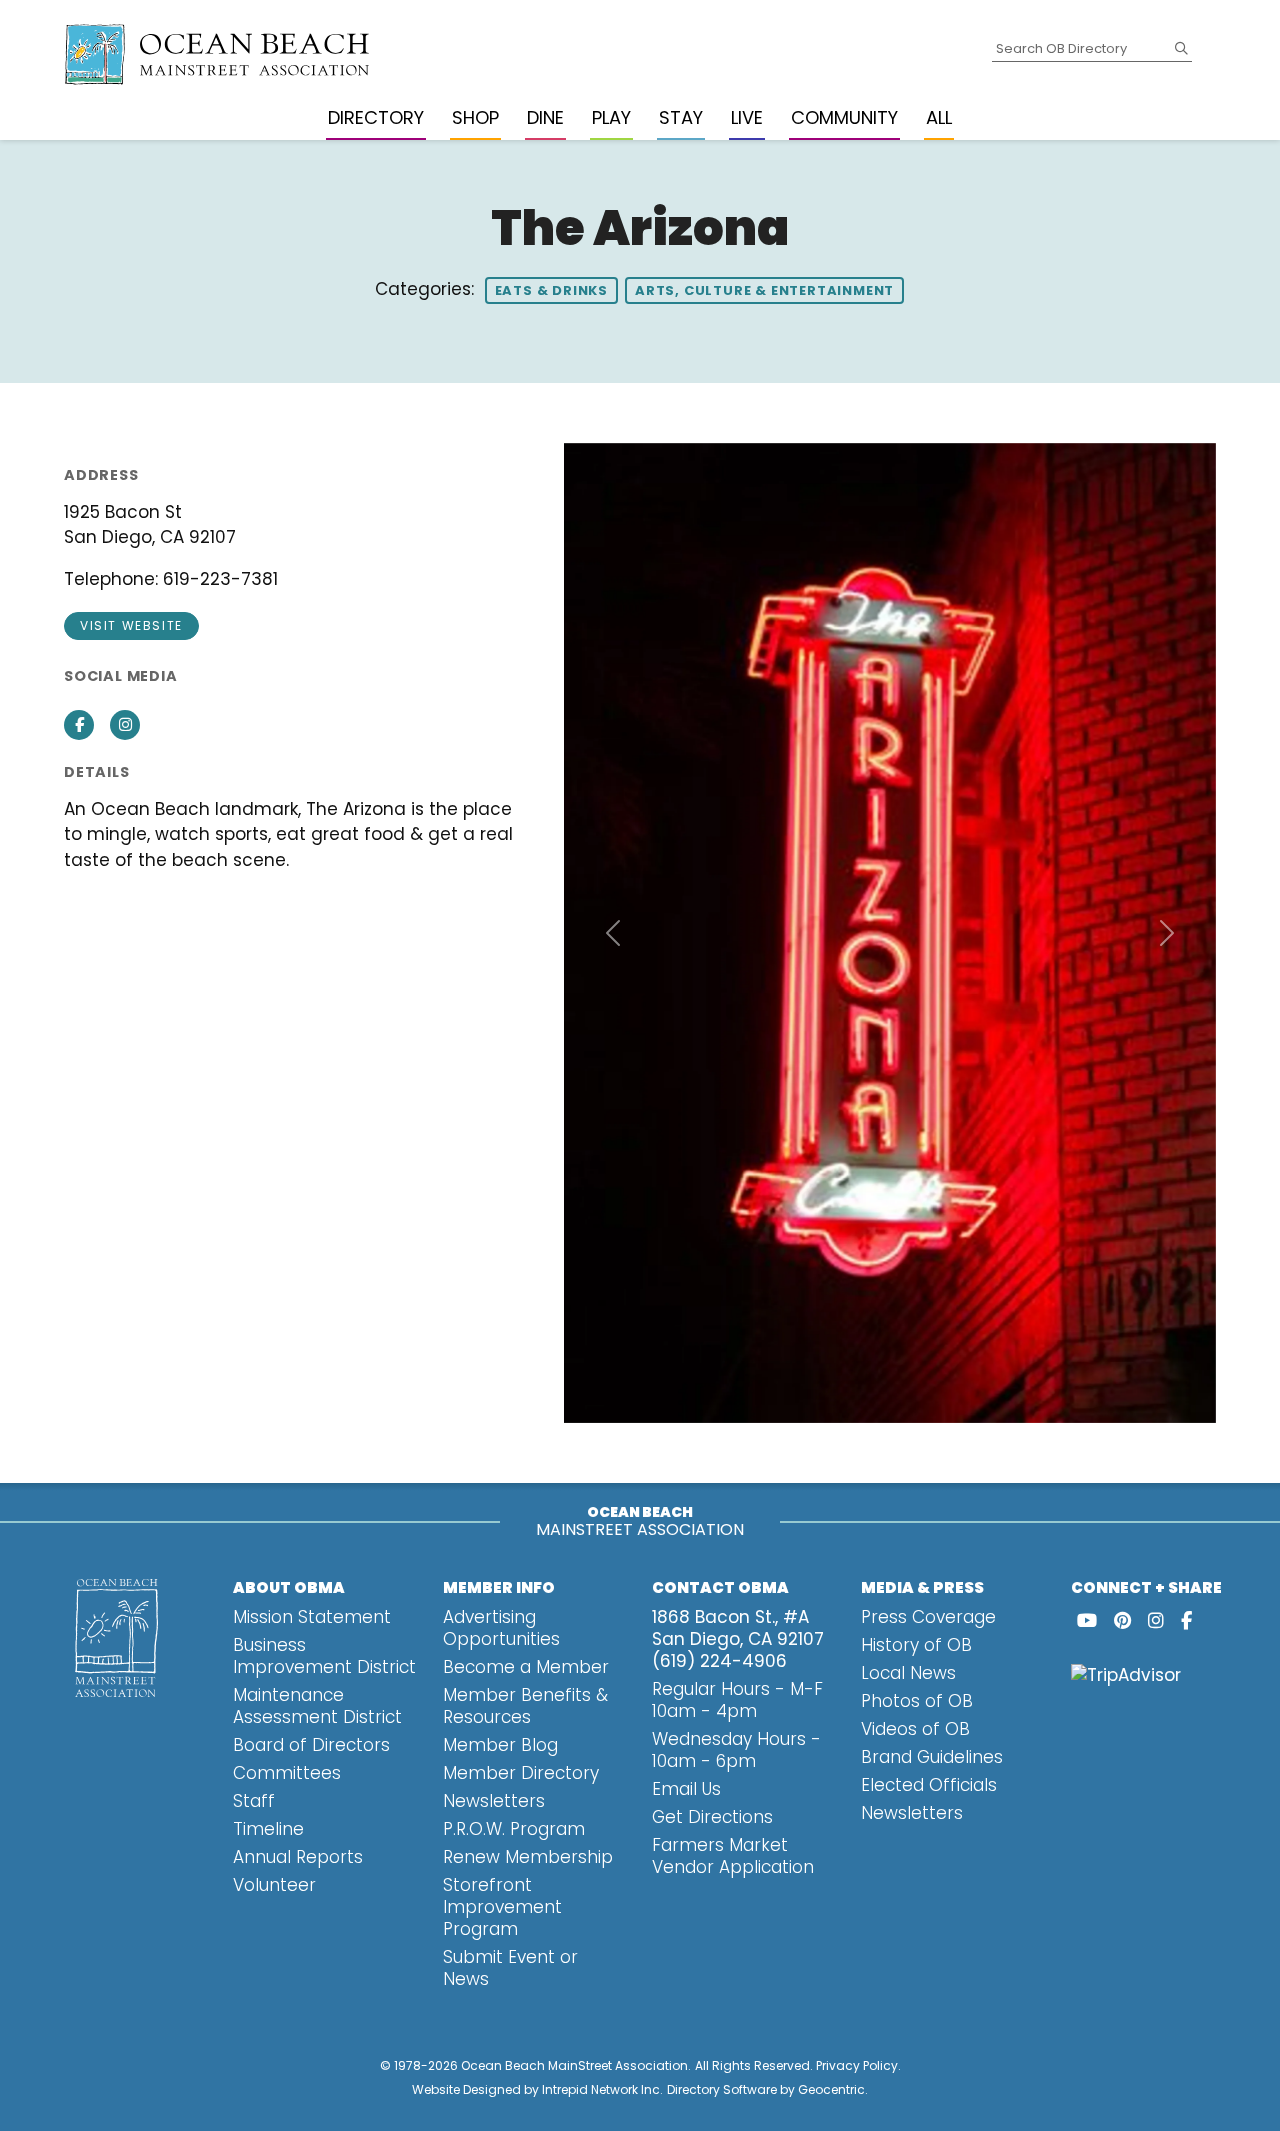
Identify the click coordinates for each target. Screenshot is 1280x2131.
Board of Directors (311, 1745)
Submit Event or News (510, 1968)
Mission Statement (312, 1617)
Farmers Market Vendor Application (733, 1856)
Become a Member (526, 1667)
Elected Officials (929, 1785)
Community (844, 117)
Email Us (686, 1789)
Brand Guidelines (932, 1757)
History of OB (916, 1645)
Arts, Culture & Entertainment (764, 290)
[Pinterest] (1122, 1620)
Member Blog (500, 1745)
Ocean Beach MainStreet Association (574, 2065)
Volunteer (274, 1885)
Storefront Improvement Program (502, 1907)
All (939, 117)
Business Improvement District (324, 1656)
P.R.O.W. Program (514, 1829)
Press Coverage (928, 1617)
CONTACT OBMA (720, 1587)
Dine (545, 117)
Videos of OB (915, 1729)
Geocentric (831, 2089)
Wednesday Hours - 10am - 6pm (736, 1750)
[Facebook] (1186, 1620)
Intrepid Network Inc (601, 2089)
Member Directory (521, 1773)
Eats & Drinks (551, 290)
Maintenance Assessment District (317, 1706)
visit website (131, 625)
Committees (287, 1773)
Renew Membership (528, 1857)
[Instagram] (1156, 1620)
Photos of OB (917, 1701)
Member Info (499, 1587)
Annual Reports (298, 1857)
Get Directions (712, 1817)
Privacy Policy (857, 2065)
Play (611, 117)
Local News (908, 1673)
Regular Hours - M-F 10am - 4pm (737, 1700)
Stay (681, 117)
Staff (254, 1801)
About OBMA (289, 1587)
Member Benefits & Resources (525, 1706)
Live (747, 117)
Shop (475, 117)
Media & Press (922, 1587)
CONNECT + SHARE (1146, 1587)
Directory (376, 117)
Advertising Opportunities (501, 1628)
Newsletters (494, 1801)
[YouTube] (1087, 1620)
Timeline (268, 1829)
